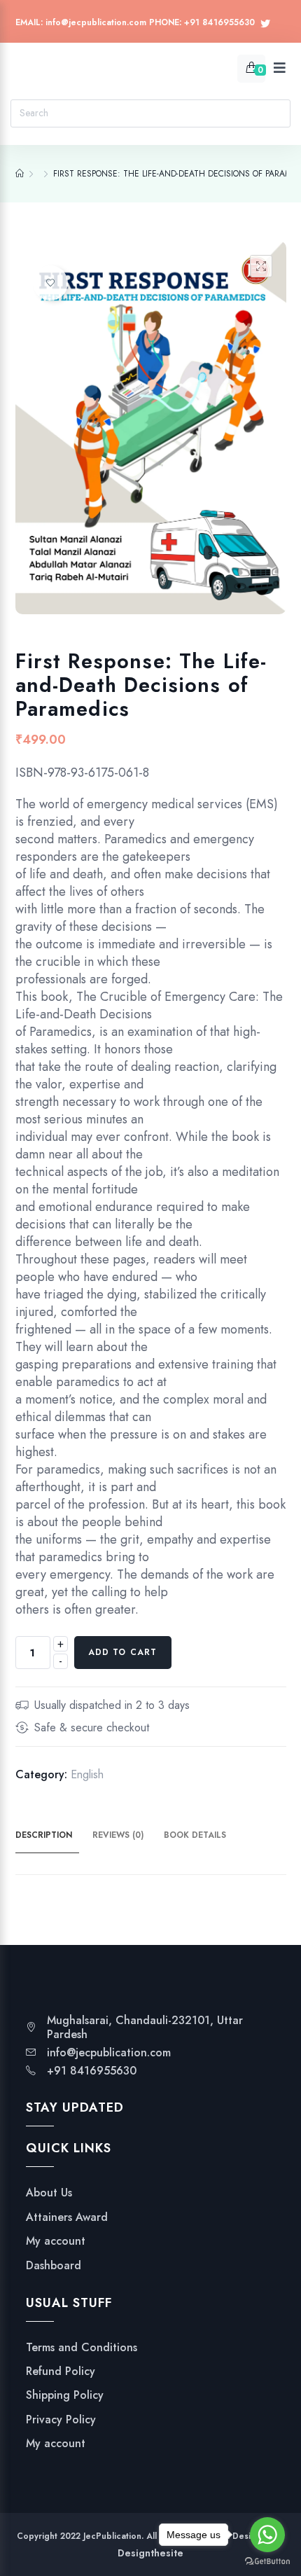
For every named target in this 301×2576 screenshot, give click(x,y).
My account (56, 2241)
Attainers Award (67, 2217)
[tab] (52, 1836)
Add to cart (123, 1652)
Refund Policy (61, 2371)
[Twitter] (265, 24)
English (87, 1774)
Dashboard (54, 2266)
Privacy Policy (61, 2420)
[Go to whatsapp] (267, 2535)
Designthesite (150, 2553)
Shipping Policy (65, 2395)
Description (44, 1835)
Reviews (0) (118, 1835)
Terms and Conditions (82, 2348)
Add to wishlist (50, 283)
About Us (49, 2193)
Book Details (195, 1835)
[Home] (20, 174)
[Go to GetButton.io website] (267, 2562)
